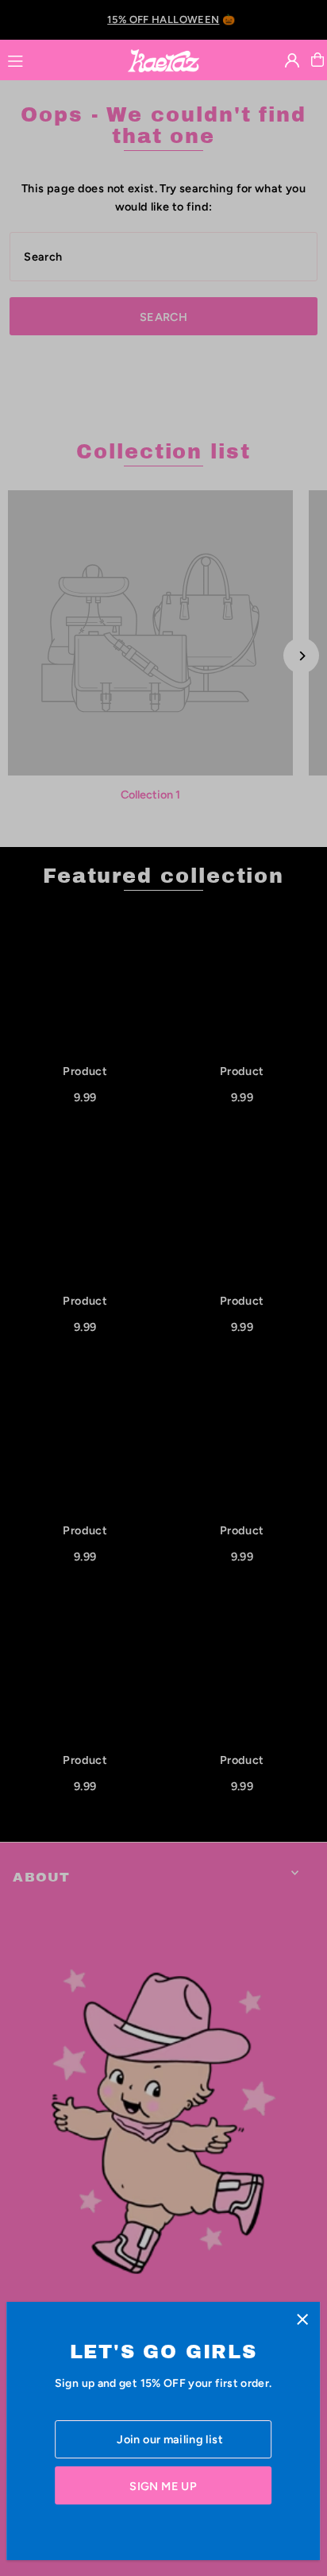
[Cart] (317, 60)
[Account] (292, 60)
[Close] (302, 2320)
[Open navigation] (60, 59)
